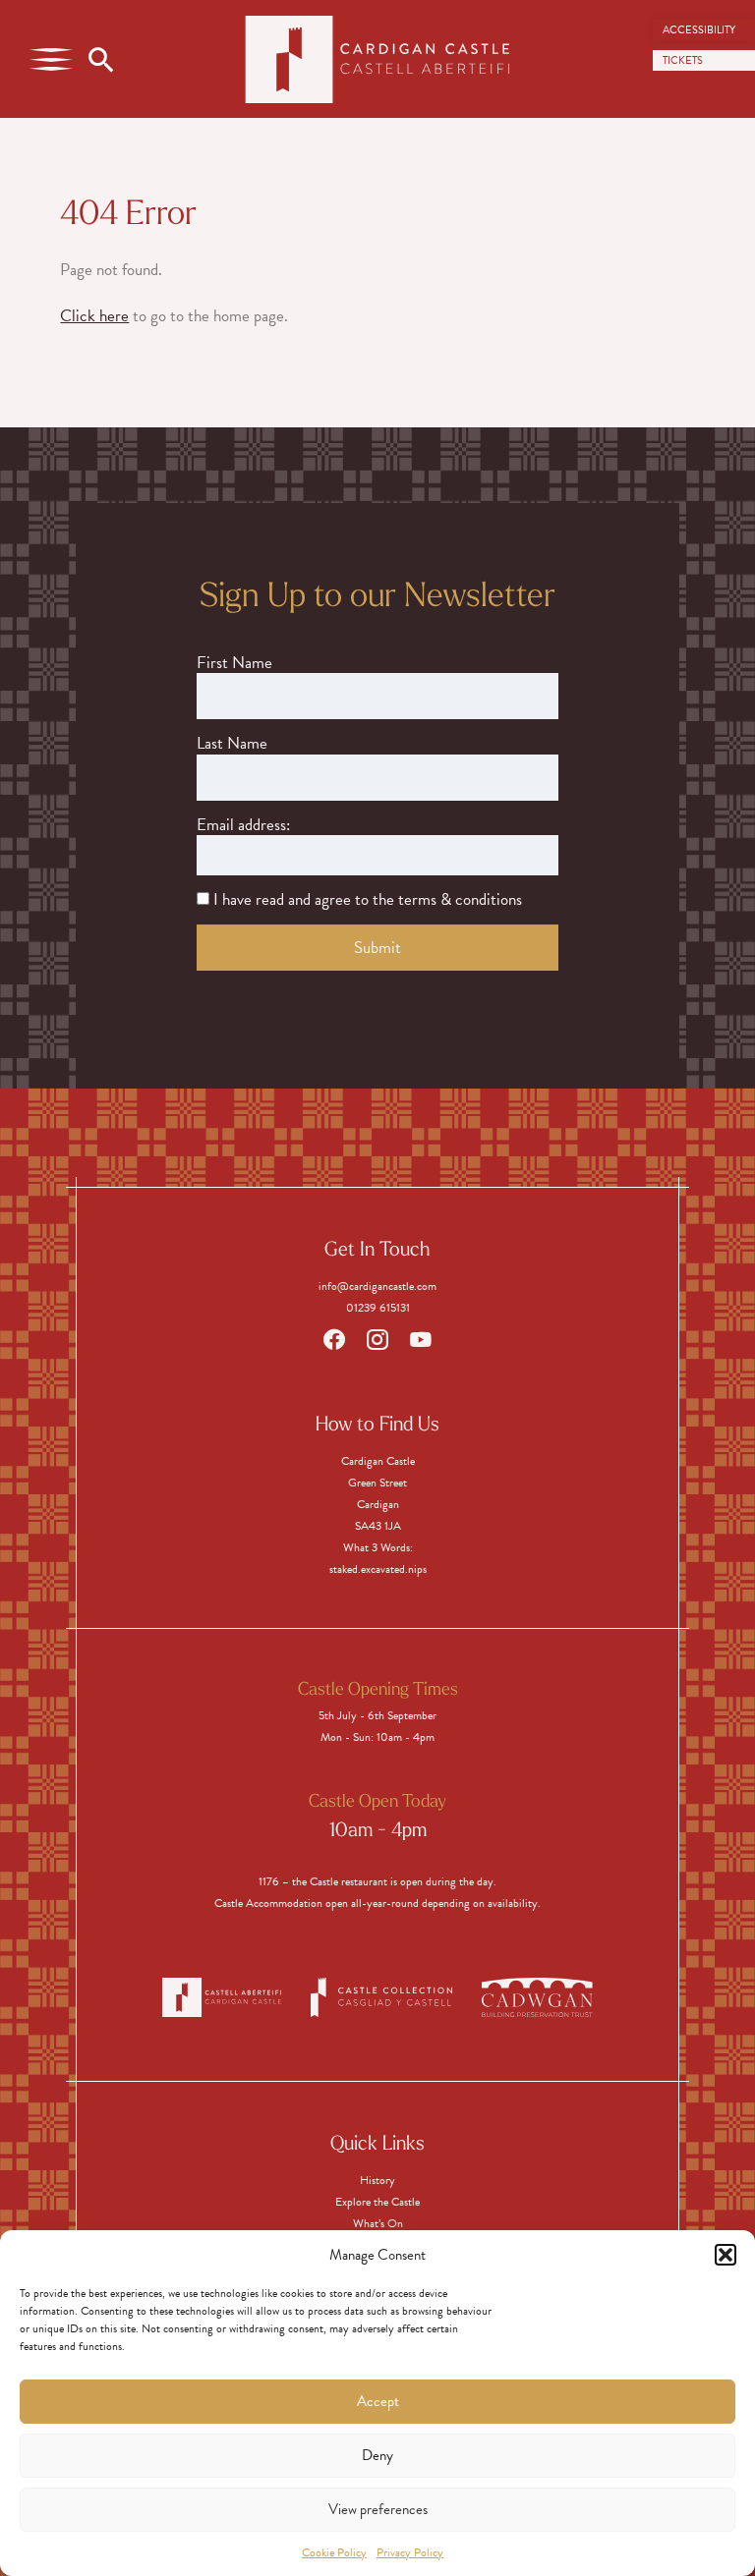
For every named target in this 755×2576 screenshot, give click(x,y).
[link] (704, 30)
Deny (377, 2455)
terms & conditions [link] (460, 900)
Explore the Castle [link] (377, 2202)
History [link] (377, 2180)
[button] (726, 2255)
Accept (378, 2401)
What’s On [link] (378, 2223)
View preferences (378, 2509)
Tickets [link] (683, 60)
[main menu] (51, 59)
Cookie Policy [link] (334, 2552)
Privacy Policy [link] (410, 2552)
